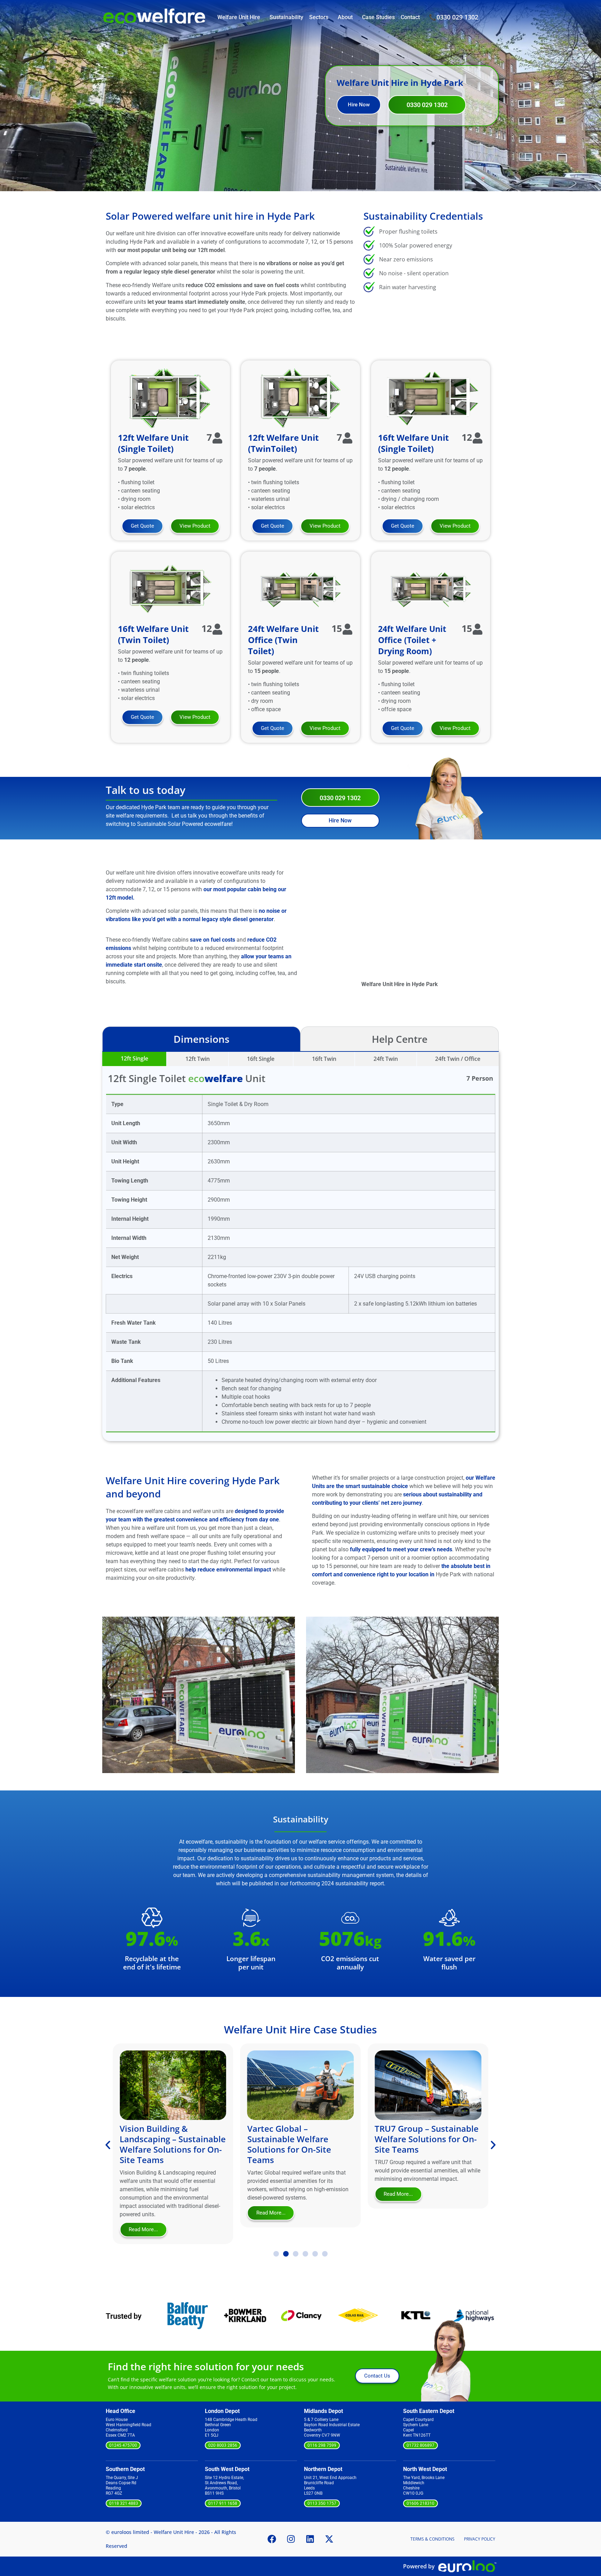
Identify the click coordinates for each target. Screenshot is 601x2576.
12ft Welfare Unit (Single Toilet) (153, 443)
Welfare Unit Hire (239, 17)
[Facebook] (272, 2539)
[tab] (134, 1059)
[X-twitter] (329, 2539)
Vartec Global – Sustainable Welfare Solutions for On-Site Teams (162, 2144)
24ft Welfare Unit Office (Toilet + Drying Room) (412, 640)
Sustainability (286, 17)
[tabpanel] (300, 1246)
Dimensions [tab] (202, 1039)
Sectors (319, 17)
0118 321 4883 (124, 2503)
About (345, 17)
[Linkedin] (310, 2539)
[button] (109, 1686)
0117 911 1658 (223, 2503)
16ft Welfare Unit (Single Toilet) (413, 443)
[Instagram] (291, 2539)
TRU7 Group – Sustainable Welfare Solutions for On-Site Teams (299, 2139)
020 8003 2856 (223, 2445)
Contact (410, 17)
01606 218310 (420, 2503)
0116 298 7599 (322, 2445)
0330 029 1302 (457, 17)
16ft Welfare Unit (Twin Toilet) (153, 634)
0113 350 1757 (322, 2503)
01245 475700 (123, 2445)
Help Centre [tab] (400, 1039)
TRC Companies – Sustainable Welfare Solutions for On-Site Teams (416, 2144)
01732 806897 (420, 2445)
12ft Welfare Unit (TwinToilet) (283, 443)
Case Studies (378, 17)
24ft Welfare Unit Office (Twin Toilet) (283, 640)
